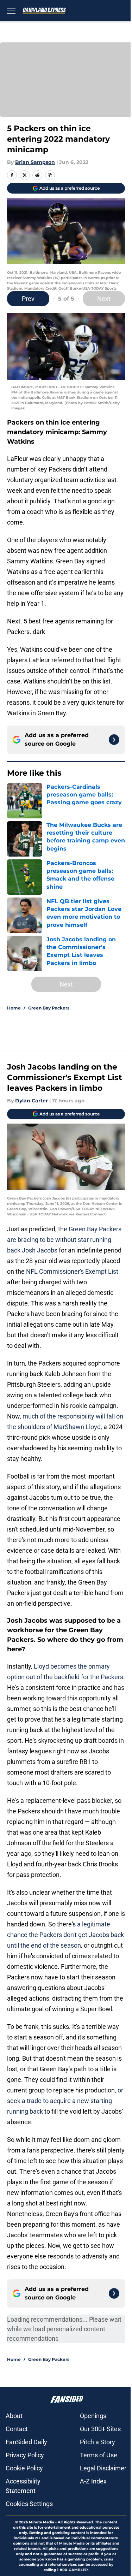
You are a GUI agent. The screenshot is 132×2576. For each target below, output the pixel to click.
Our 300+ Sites (100, 2429)
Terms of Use (99, 2455)
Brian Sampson (35, 162)
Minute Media (42, 2522)
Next (104, 299)
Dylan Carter (32, 1101)
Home (14, 1008)
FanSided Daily (26, 2442)
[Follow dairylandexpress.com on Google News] (114, 740)
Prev (28, 299)
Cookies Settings (29, 2504)
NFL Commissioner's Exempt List (72, 1271)
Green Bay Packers (49, 1008)
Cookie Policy (24, 2468)
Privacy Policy (25, 2455)
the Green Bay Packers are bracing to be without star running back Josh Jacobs (64, 1240)
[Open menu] (11, 11)
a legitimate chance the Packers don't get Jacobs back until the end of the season (65, 1935)
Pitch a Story (98, 2442)
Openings (93, 2416)
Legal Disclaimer (103, 2468)
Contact (17, 2429)
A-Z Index (93, 2481)
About (14, 2416)
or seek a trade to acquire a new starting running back (65, 2101)
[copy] (50, 175)
